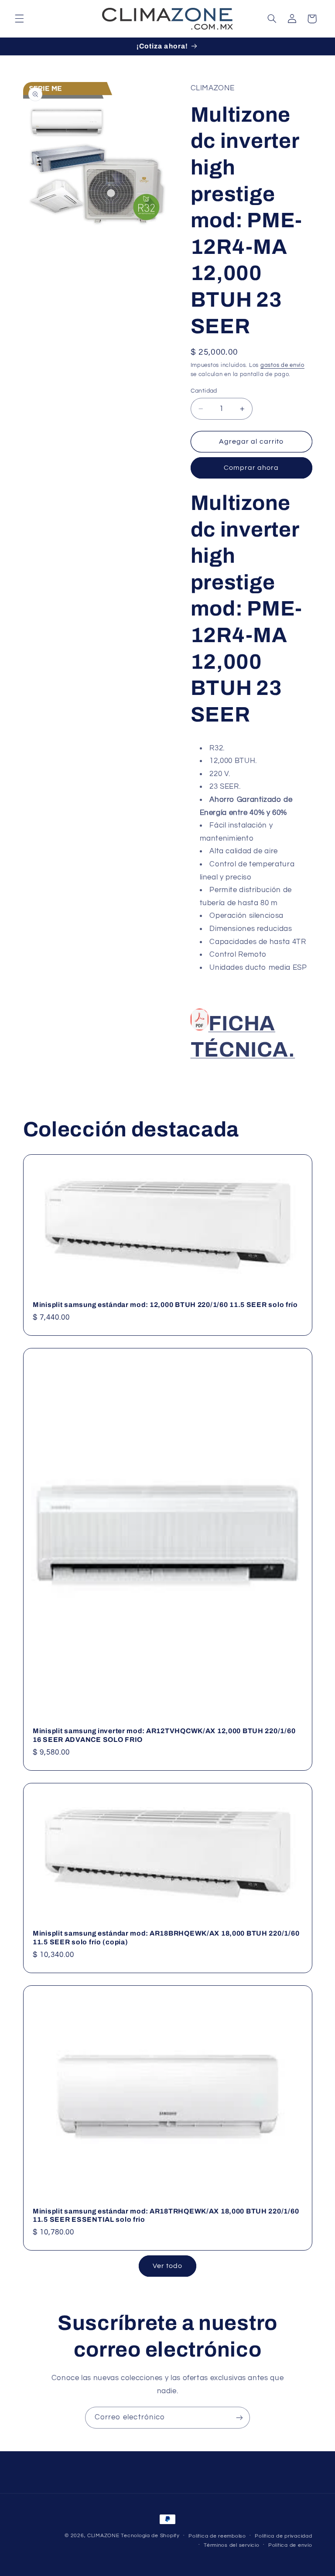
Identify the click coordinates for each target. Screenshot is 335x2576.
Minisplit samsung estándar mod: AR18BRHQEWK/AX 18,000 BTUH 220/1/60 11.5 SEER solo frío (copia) (166, 1938)
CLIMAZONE (103, 2536)
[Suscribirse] (239, 2417)
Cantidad (204, 391)
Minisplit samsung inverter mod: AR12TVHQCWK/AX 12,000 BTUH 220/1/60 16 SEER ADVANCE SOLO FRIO (164, 1735)
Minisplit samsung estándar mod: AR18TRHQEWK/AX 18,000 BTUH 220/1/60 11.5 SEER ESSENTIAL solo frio (166, 2215)
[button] (19, 19)
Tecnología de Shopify (150, 2536)
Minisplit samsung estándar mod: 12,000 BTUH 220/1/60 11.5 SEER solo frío (165, 1305)
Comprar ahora (251, 468)
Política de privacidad (283, 2536)
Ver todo (167, 2266)
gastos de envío (282, 365)
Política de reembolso (217, 2536)
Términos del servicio (231, 2545)
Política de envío (290, 2545)
